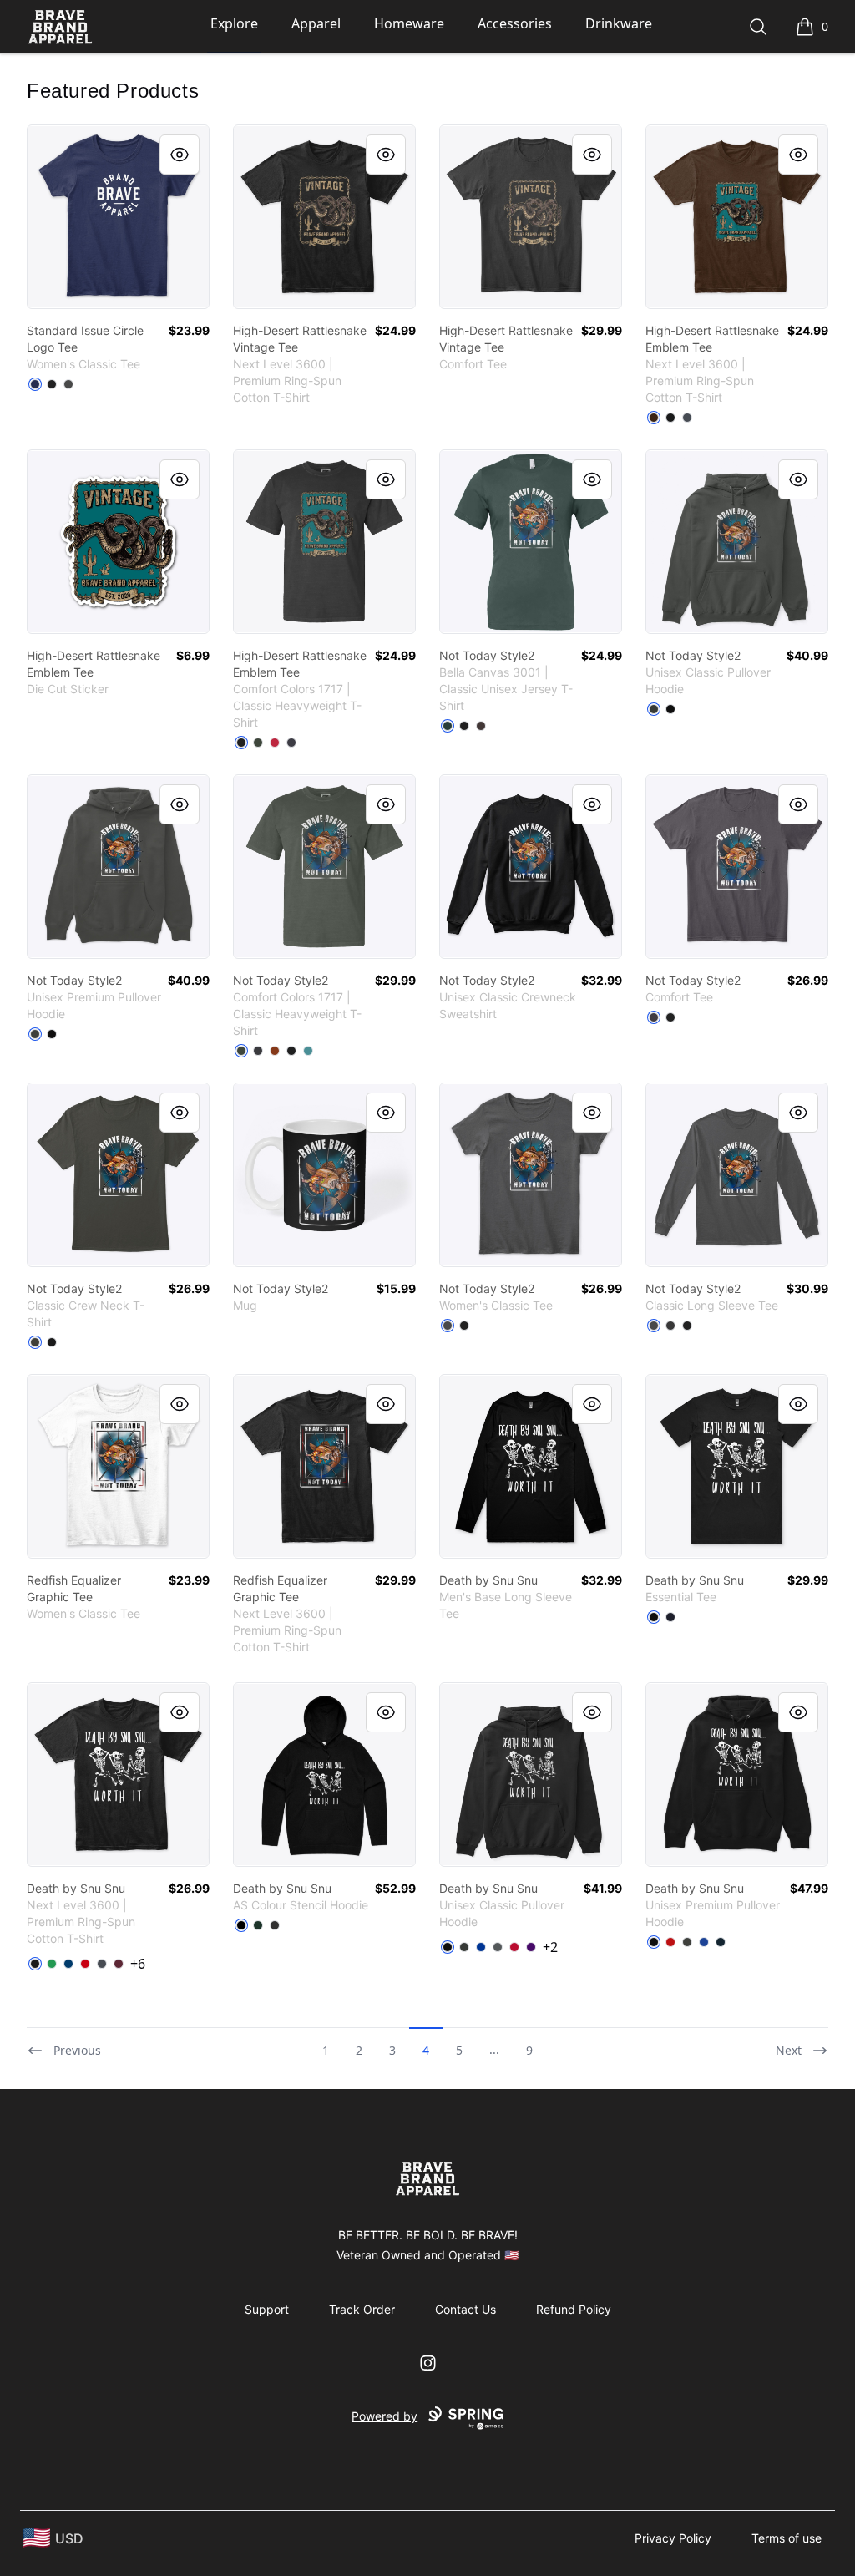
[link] (118, 217)
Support (267, 2309)
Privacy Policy (673, 2538)
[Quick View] (180, 155)
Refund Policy (574, 2309)
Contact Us (465, 2309)
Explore (234, 23)
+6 (138, 1964)
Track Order (362, 2309)
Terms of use (787, 2538)
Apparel (316, 23)
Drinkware (619, 23)
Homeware (409, 23)
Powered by (384, 2416)
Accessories (515, 23)
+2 (550, 1947)
